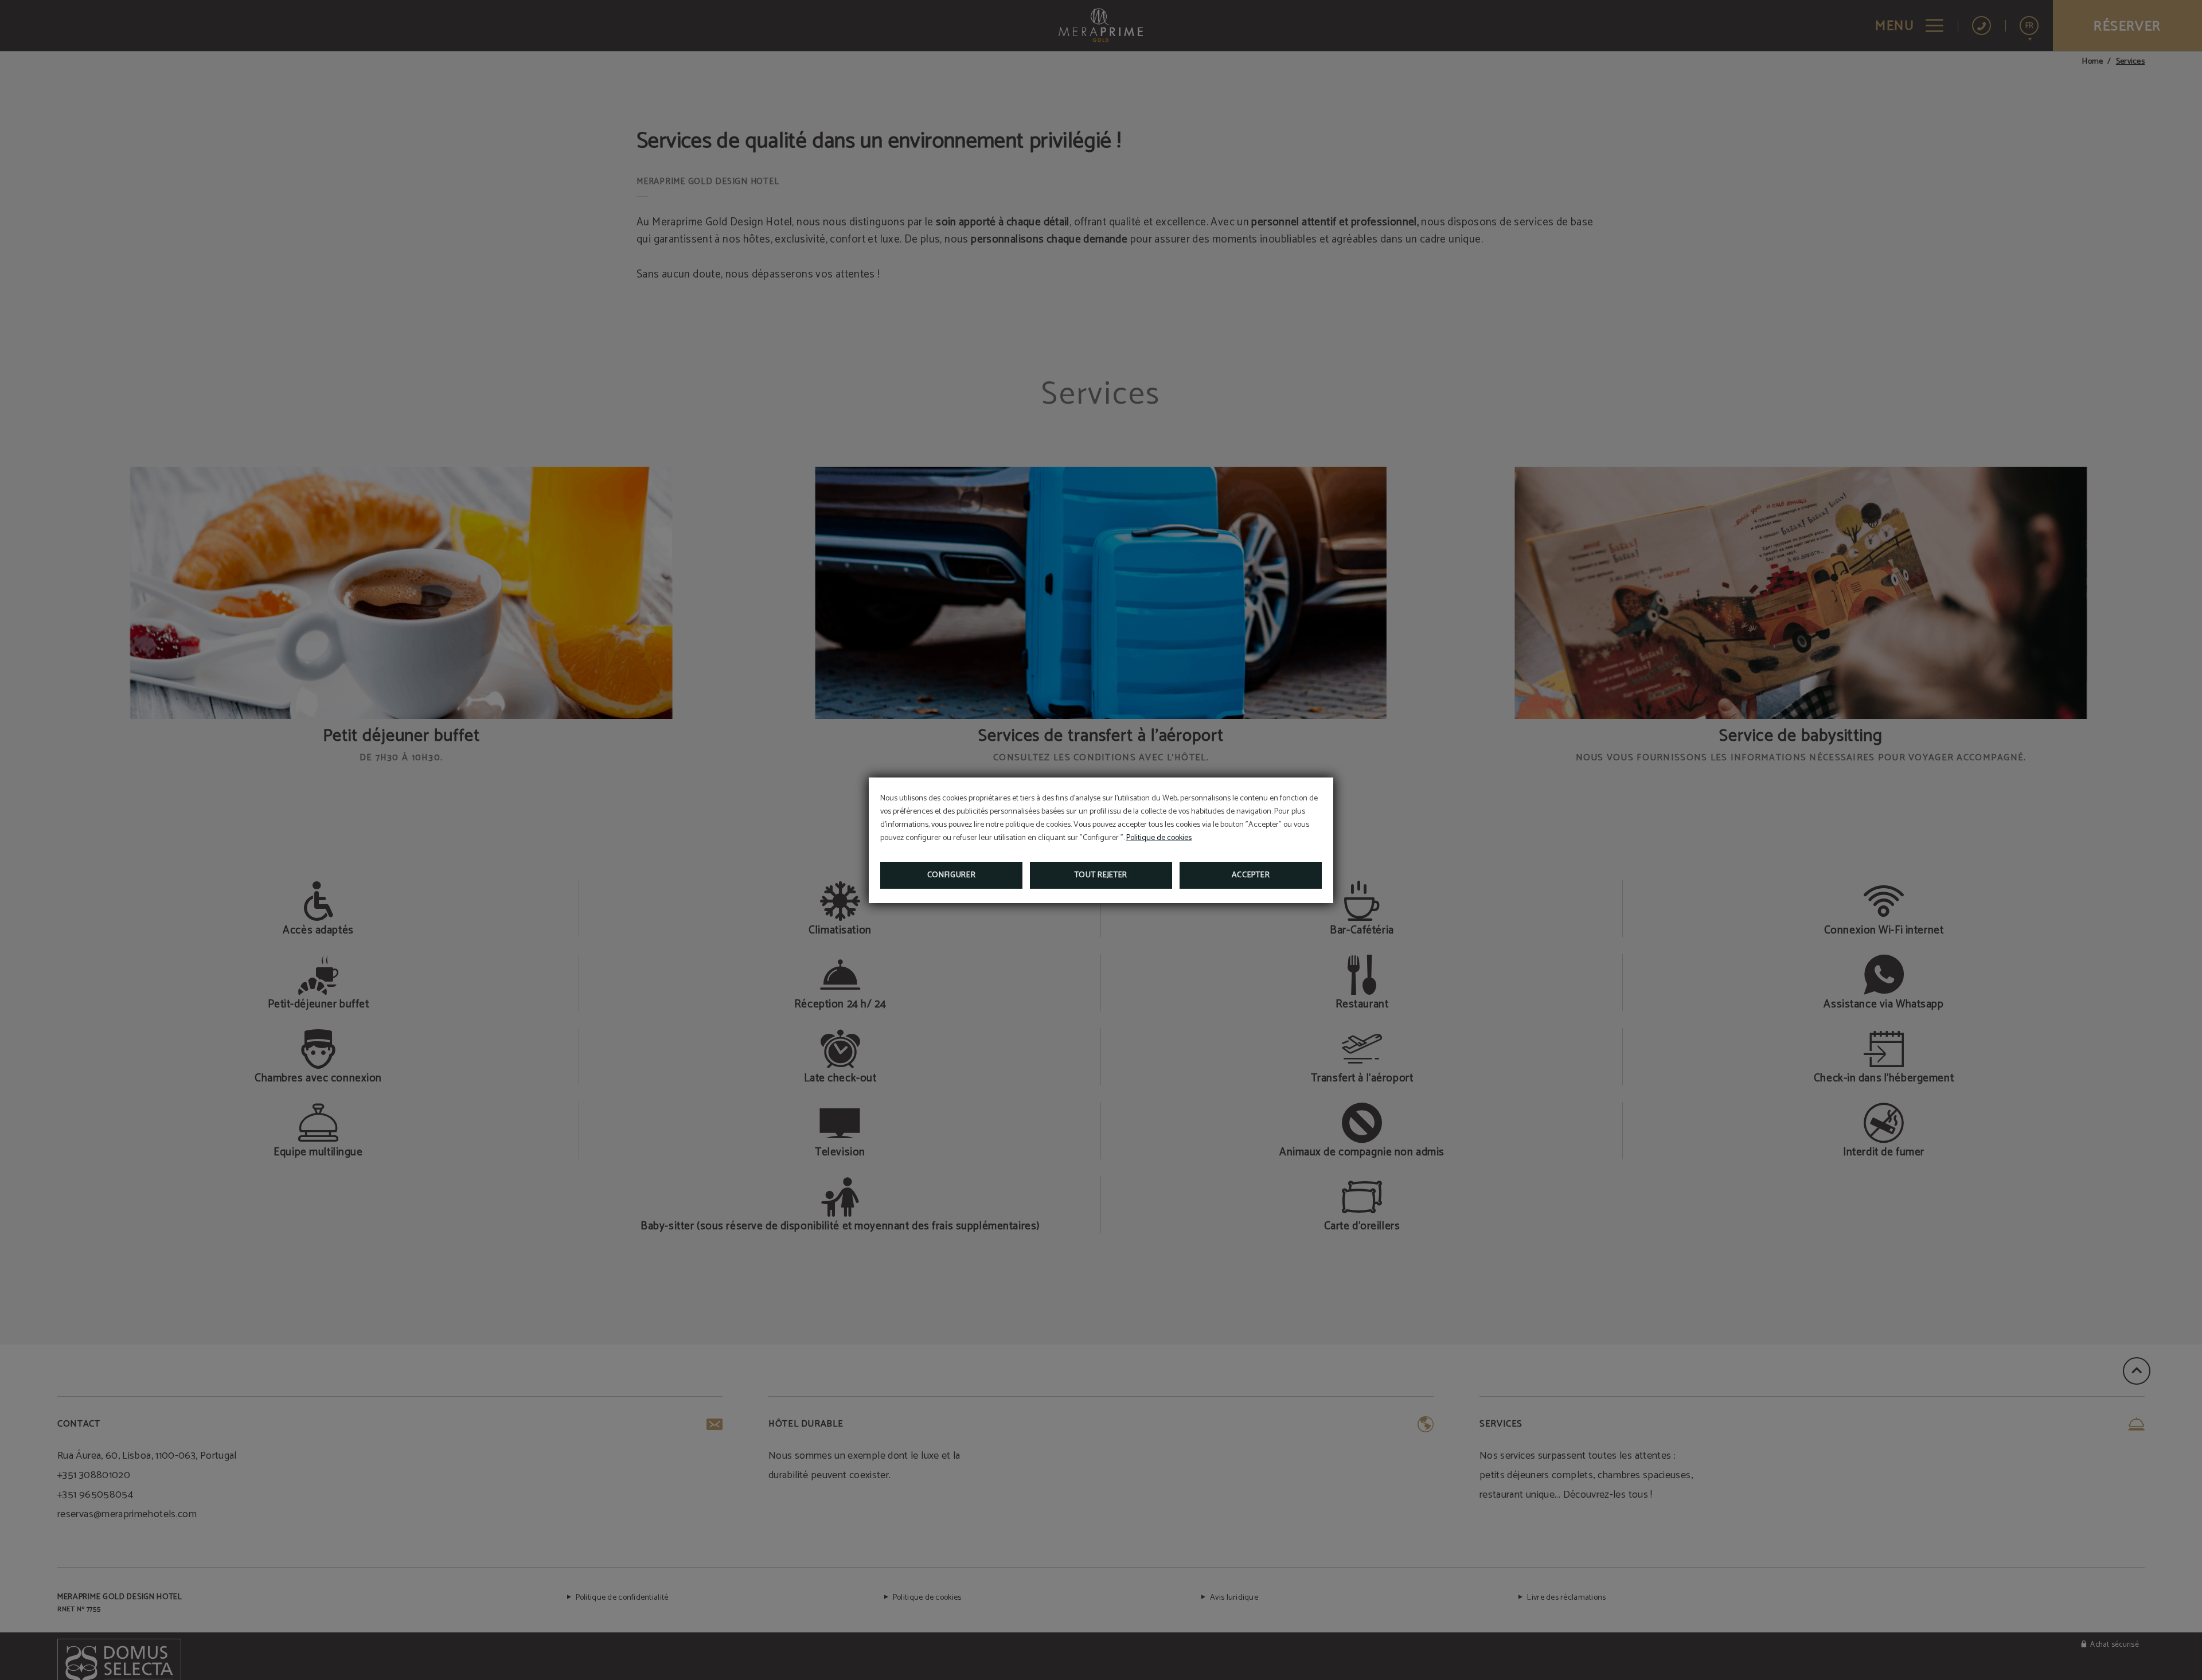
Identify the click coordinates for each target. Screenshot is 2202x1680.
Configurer (952, 875)
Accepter (1251, 875)
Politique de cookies (1159, 838)
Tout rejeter (1101, 875)
